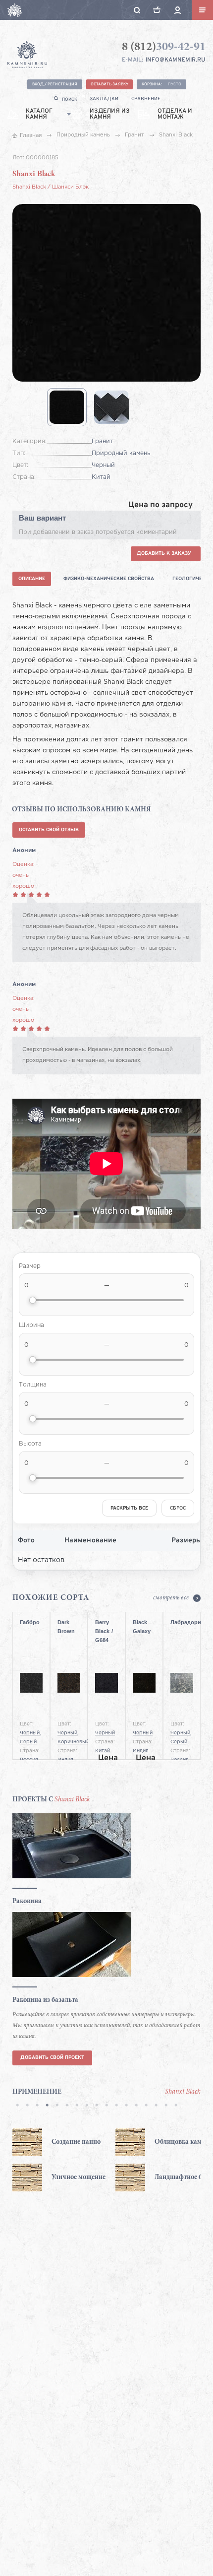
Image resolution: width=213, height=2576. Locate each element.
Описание (32, 579)
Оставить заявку (109, 84)
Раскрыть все (129, 1508)
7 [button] (77, 2106)
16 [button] (166, 2106)
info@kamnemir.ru (175, 60)
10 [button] (106, 2106)
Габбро (30, 1622)
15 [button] (156, 2106)
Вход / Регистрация (55, 84)
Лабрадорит (182, 1622)
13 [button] (136, 2106)
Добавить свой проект (52, 2058)
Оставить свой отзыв (49, 830)
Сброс (178, 1508)
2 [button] (27, 2106)
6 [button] (67, 2106)
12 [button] (126, 2106)
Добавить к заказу (164, 554)
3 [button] (37, 2106)
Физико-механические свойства (109, 579)
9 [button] (97, 2106)
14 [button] (146, 2106)
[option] (64, 2160)
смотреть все (171, 1598)
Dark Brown (66, 1627)
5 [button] (57, 2106)
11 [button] (116, 2106)
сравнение (146, 99)
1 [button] (17, 2106)
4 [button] (47, 2106)
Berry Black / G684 (104, 1629)
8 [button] (87, 2106)
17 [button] (176, 2106)
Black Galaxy (142, 1627)
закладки (104, 99)
